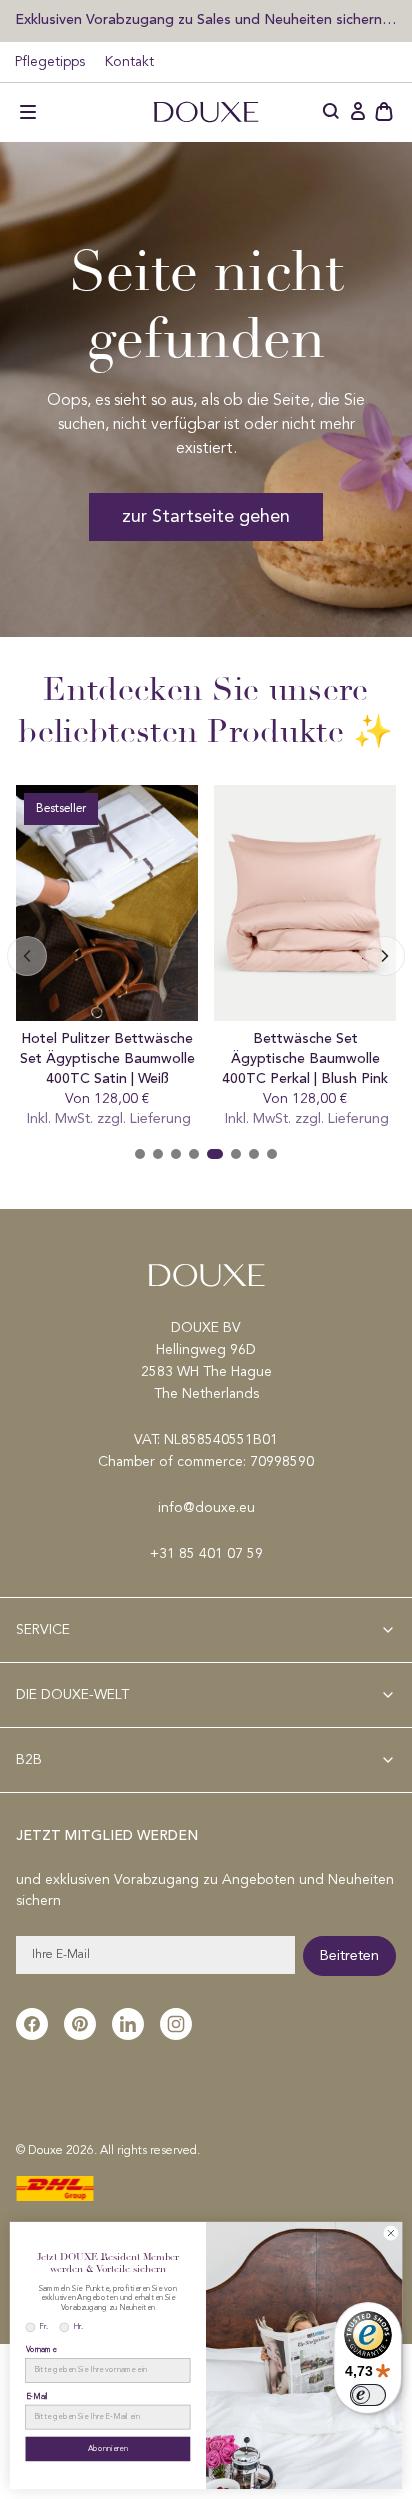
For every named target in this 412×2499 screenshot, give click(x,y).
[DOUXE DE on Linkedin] (128, 2024)
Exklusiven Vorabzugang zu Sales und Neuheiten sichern (200, 19)
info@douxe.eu (206, 1508)
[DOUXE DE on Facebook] (32, 2024)
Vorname (41, 2350)
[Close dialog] (391, 2233)
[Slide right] (27, 956)
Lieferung (160, 1119)
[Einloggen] (358, 112)
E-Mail (37, 2397)
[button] (28, 112)
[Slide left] (385, 956)
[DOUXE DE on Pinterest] (80, 2024)
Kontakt (129, 62)
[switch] (368, 2395)
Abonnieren (108, 2449)
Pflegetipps (50, 62)
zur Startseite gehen (206, 517)
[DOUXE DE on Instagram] (176, 2024)
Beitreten (349, 1956)
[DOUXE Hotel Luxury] (206, 112)
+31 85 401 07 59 (206, 1554)
